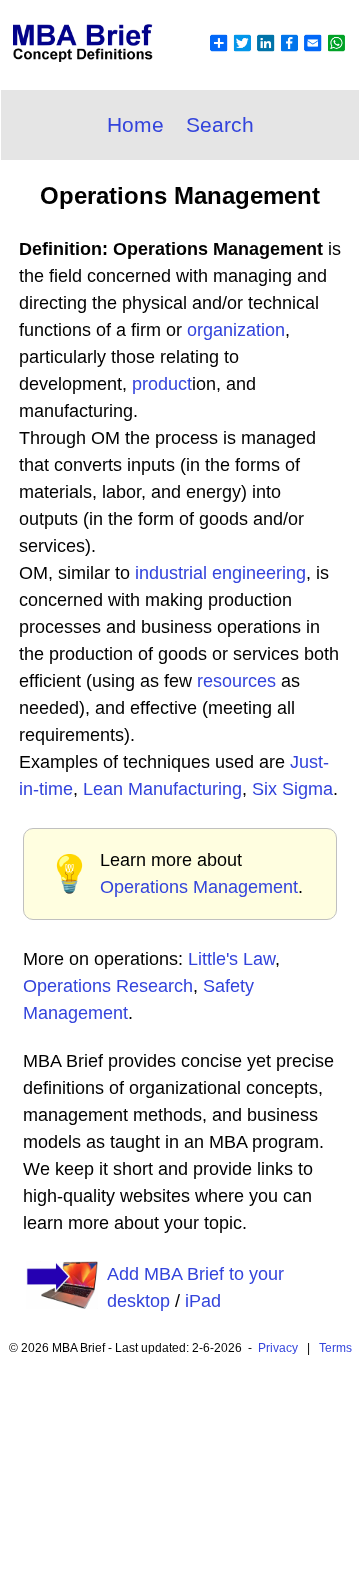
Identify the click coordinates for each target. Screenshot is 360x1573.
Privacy (278, 1348)
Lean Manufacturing (162, 789)
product (162, 384)
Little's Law (231, 959)
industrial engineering (220, 573)
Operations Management (199, 887)
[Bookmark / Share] (277, 55)
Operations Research (108, 986)
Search (220, 124)
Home (135, 124)
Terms (335, 1348)
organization (236, 330)
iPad (203, 1301)
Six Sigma (292, 789)
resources (236, 681)
